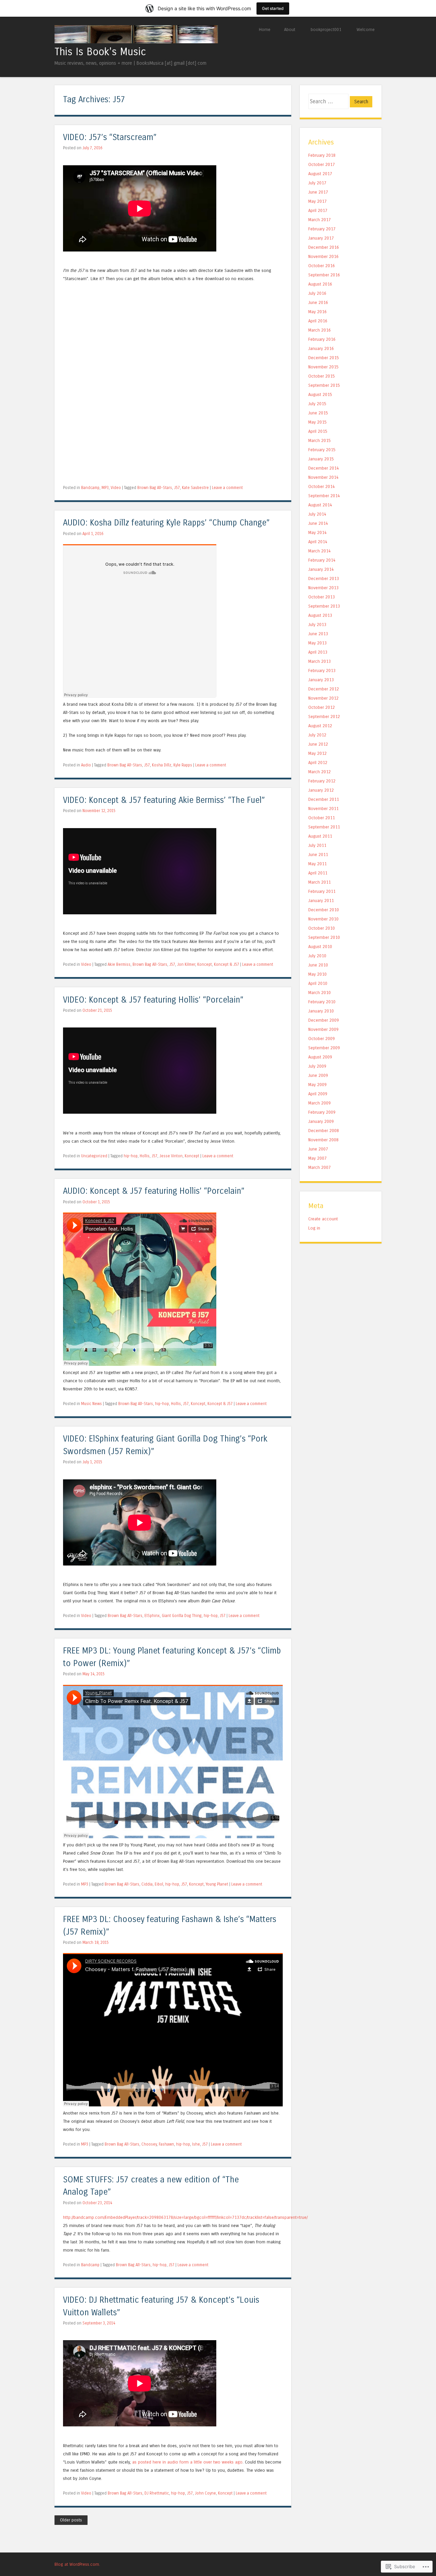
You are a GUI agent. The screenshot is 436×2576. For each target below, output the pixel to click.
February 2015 (322, 450)
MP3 (105, 488)
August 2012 (320, 726)
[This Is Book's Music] (136, 41)
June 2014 (318, 523)
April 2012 (318, 763)
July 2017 (317, 183)
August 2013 (320, 615)
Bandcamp (90, 488)
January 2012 (321, 790)
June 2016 (318, 302)
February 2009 (322, 1112)
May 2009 (317, 1085)
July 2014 (317, 514)
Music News (91, 1404)
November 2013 (323, 588)
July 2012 (317, 735)
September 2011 (324, 827)
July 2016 (317, 293)
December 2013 (324, 578)
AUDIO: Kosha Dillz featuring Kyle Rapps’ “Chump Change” (166, 523)
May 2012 (317, 753)
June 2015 (318, 413)
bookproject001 (326, 29)
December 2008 (324, 1131)
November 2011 (323, 809)
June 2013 (318, 634)
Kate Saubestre (195, 488)
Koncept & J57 (227, 964)
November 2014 (323, 477)
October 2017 (322, 164)
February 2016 (322, 339)
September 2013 (324, 606)
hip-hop (131, 1156)
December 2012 (324, 689)
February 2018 (322, 155)
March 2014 (320, 551)
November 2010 (323, 919)
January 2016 (321, 348)
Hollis (145, 1156)
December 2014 (324, 468)
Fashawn (166, 2144)
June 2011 (318, 855)
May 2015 (317, 422)
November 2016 (323, 256)
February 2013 (322, 670)
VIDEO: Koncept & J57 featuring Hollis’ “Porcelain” (153, 1000)
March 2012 (320, 772)
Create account (323, 1219)
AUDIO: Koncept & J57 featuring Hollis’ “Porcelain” (154, 1191)
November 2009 (323, 1029)
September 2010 (324, 937)
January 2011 (321, 901)
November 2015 (323, 367)
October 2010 (322, 928)
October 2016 (322, 266)
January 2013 (321, 680)
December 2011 (324, 799)
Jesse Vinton (171, 1156)
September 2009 (324, 1048)
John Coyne (205, 2493)
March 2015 (320, 440)
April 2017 (318, 210)
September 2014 (324, 496)
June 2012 (318, 744)
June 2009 (318, 1075)
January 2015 (321, 459)
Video (116, 488)
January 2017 (321, 238)
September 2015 (324, 385)
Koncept (205, 964)
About (290, 29)
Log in (314, 1228)
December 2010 (324, 910)
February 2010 (322, 1002)
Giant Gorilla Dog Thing (182, 1616)
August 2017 (320, 174)
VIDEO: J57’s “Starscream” (110, 138)
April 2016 (318, 321)
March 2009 (320, 1103)
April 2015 (318, 431)
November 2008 (323, 1140)
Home (265, 29)
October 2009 (322, 1039)
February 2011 (322, 891)
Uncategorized (94, 1156)
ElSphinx (152, 1616)
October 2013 (322, 597)
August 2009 (320, 1057)
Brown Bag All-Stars (155, 488)
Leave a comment (227, 488)
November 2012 (323, 698)
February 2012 (322, 781)
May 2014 (317, 532)
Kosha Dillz (162, 765)
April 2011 (318, 873)
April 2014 (318, 542)
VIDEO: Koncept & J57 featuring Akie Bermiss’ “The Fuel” (164, 800)
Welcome (366, 29)
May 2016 (317, 312)
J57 (177, 488)
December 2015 (324, 358)
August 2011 (320, 836)
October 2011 (322, 818)
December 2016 (324, 247)
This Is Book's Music (100, 52)
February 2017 (322, 229)
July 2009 (317, 1066)
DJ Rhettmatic (157, 2493)
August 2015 (320, 394)
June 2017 (318, 192)
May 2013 (317, 643)
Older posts (71, 2520)
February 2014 (322, 560)
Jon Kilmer (186, 964)
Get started (273, 8)
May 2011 (317, 864)
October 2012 (322, 707)
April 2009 (318, 1094)
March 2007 (320, 1167)
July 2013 (317, 624)
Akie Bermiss (119, 964)
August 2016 (320, 284)
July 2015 (317, 404)
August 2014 (320, 505)
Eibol (159, 1884)
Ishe (196, 2144)
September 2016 (324, 275)
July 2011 (317, 845)
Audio (86, 765)
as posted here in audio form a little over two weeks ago (187, 2462)
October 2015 (322, 376)
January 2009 (321, 1121)
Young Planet (217, 1884)
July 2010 (317, 956)
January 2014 (321, 569)
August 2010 (320, 947)
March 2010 (320, 993)
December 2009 (324, 1020)
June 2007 (318, 1149)
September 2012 (324, 717)
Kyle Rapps (183, 765)
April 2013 (318, 652)
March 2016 (320, 330)
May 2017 (317, 201)
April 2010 (318, 983)
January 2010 (321, 1011)
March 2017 (320, 220)
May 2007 (317, 1158)
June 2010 (318, 965)
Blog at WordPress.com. (77, 2564)
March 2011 (320, 882)
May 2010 (317, 974)
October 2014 (322, 486)
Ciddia (147, 1884)
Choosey (149, 2144)
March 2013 (320, 661)
